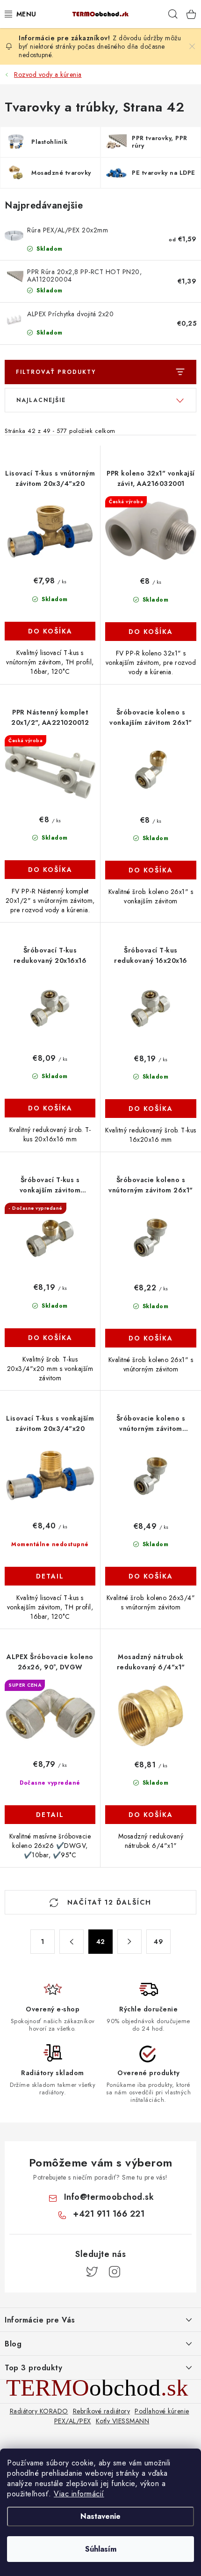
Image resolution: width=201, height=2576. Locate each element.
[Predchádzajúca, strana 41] (72, 1942)
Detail (50, 1576)
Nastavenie (100, 2516)
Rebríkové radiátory (102, 2411)
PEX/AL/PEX (73, 2421)
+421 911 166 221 (109, 2214)
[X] (92, 2272)
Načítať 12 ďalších (108, 1902)
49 (158, 1942)
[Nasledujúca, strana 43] (129, 1942)
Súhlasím (101, 2549)
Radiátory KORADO (39, 2411)
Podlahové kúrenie (162, 2411)
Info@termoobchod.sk (109, 2197)
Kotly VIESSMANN (123, 2421)
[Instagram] (115, 2272)
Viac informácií (79, 2494)
